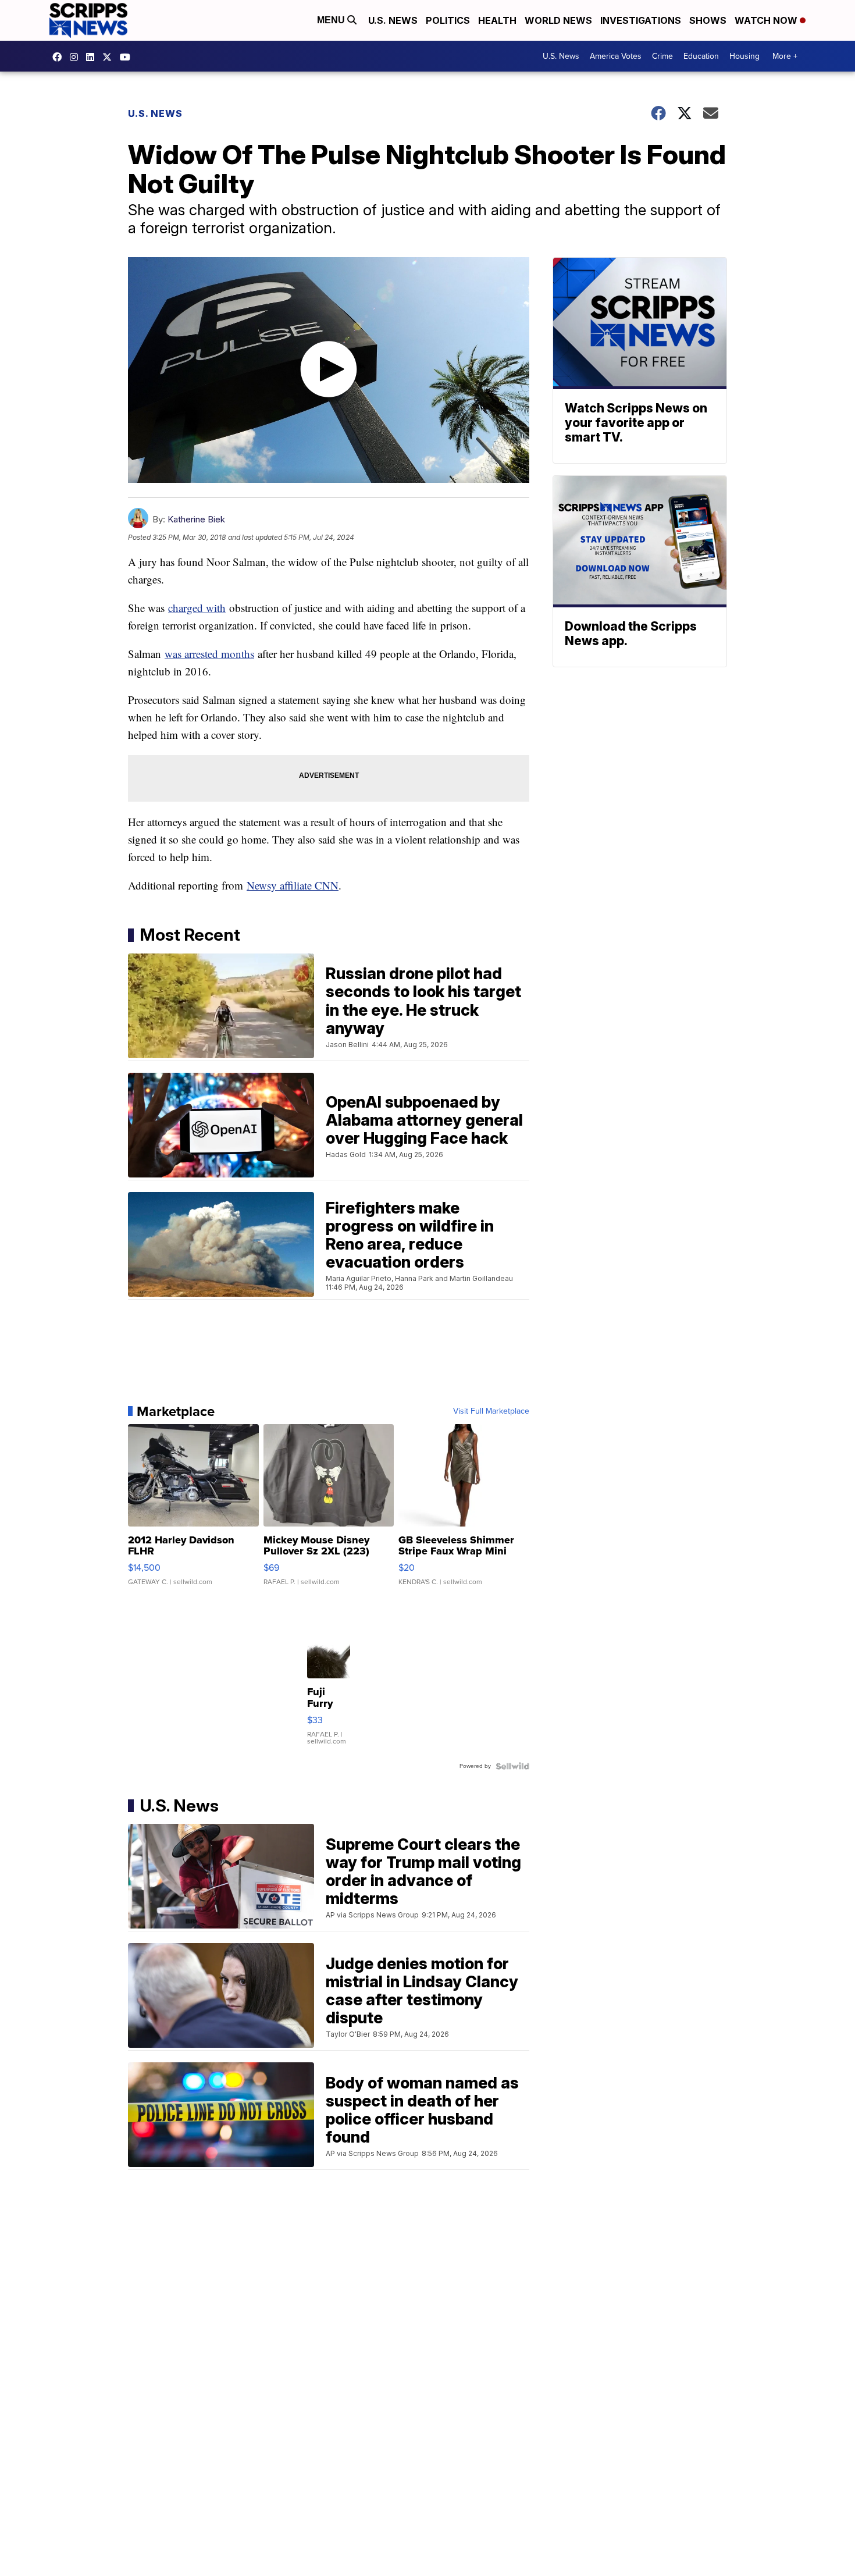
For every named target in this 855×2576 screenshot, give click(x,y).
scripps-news (93, 57)
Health (497, 20)
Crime (662, 56)
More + (785, 56)
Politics (448, 20)
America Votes (616, 56)
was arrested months (209, 654)
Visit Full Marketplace (491, 1411)
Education (701, 56)
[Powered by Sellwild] (512, 1766)
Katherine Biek (196, 519)
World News (558, 20)
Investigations (641, 20)
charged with (197, 608)
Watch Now (767, 20)
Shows (708, 20)
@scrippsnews (128, 57)
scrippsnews (60, 57)
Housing (744, 56)
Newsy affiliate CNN (293, 885)
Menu (332, 20)
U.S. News (393, 20)
